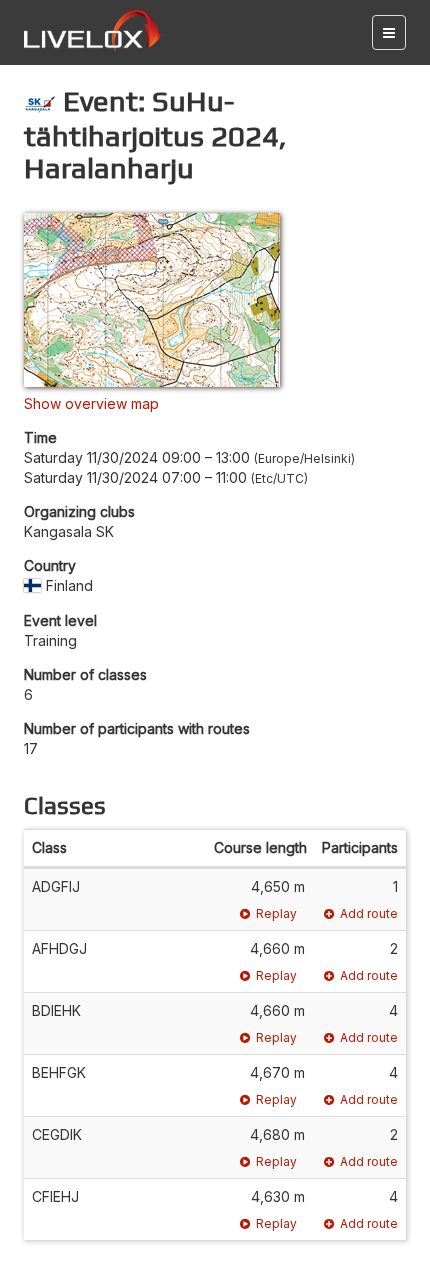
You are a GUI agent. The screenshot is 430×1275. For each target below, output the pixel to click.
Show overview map (91, 403)
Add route (369, 913)
